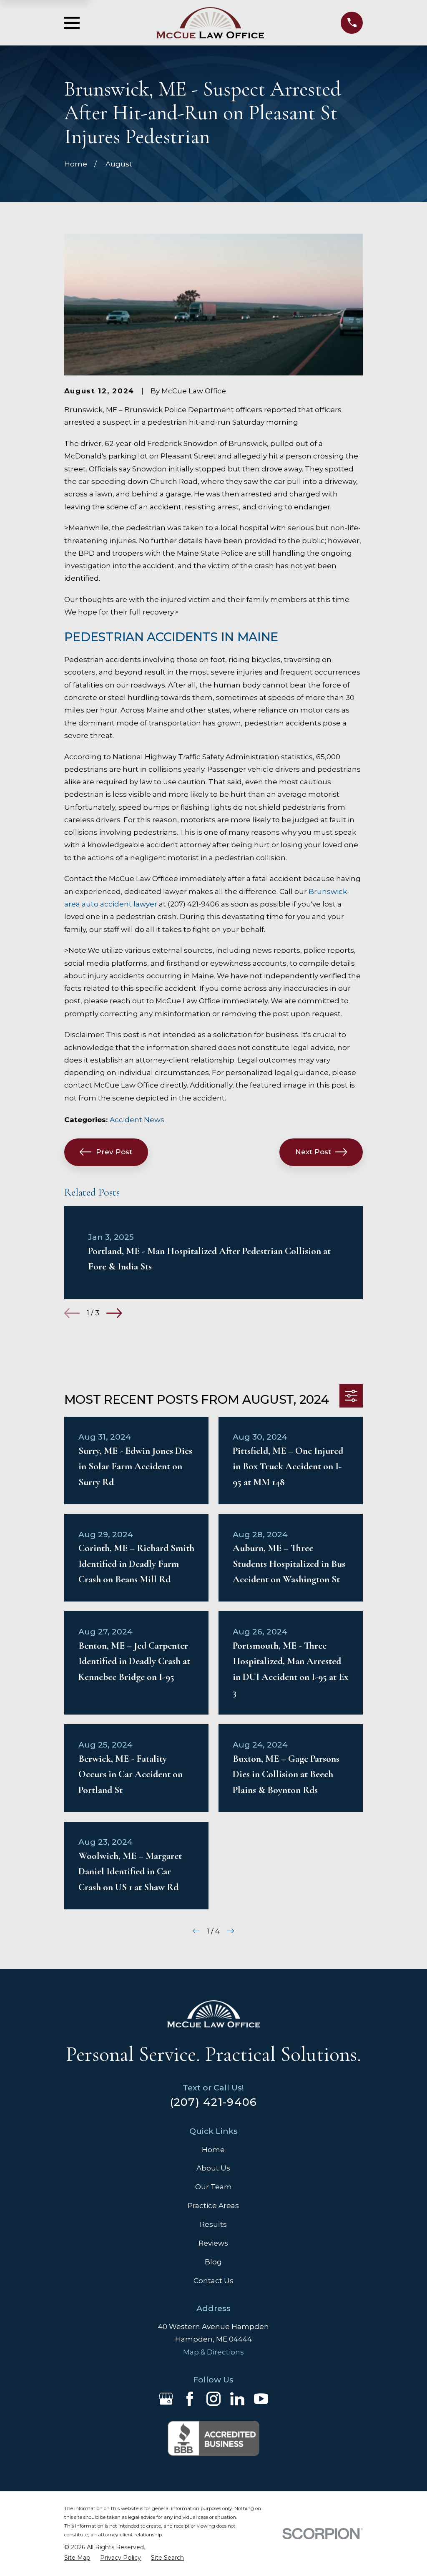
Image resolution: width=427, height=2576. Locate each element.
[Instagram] (213, 2399)
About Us (213, 2168)
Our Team (213, 2187)
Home (213, 2150)
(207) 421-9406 (214, 2102)
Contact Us (213, 2281)
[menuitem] (77, 2558)
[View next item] (114, 1313)
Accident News (137, 1120)
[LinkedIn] (237, 2399)
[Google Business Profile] (166, 2399)
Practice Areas (213, 2206)
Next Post (313, 1152)
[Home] (210, 23)
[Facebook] (190, 2399)
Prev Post (114, 1152)
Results (213, 2224)
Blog (213, 2262)
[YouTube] (261, 2399)
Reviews (213, 2243)
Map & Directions (213, 2352)
